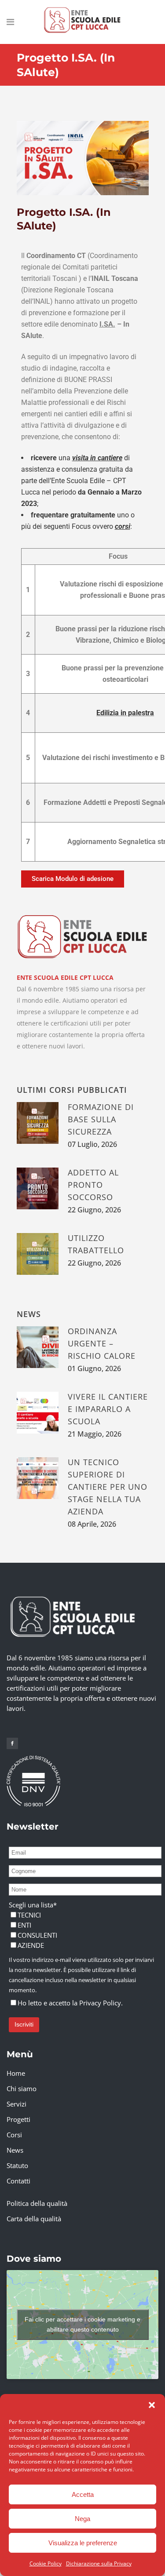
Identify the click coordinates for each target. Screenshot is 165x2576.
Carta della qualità (34, 2219)
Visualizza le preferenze (83, 2543)
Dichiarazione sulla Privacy (99, 2563)
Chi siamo (22, 2088)
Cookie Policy (46, 2563)
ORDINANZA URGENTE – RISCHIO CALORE (102, 1343)
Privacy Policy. (101, 2003)
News (15, 2150)
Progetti (18, 2119)
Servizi (16, 2104)
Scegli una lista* (33, 1905)
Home (16, 2073)
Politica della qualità (37, 2203)
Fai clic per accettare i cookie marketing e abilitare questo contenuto (82, 2324)
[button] (152, 2405)
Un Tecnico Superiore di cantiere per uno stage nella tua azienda (108, 1487)
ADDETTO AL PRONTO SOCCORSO (93, 1185)
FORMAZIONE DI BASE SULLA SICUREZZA (101, 1119)
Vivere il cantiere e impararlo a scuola (108, 1409)
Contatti (18, 2181)
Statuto (17, 2165)
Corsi (14, 2135)
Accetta (83, 2494)
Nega (82, 2519)
